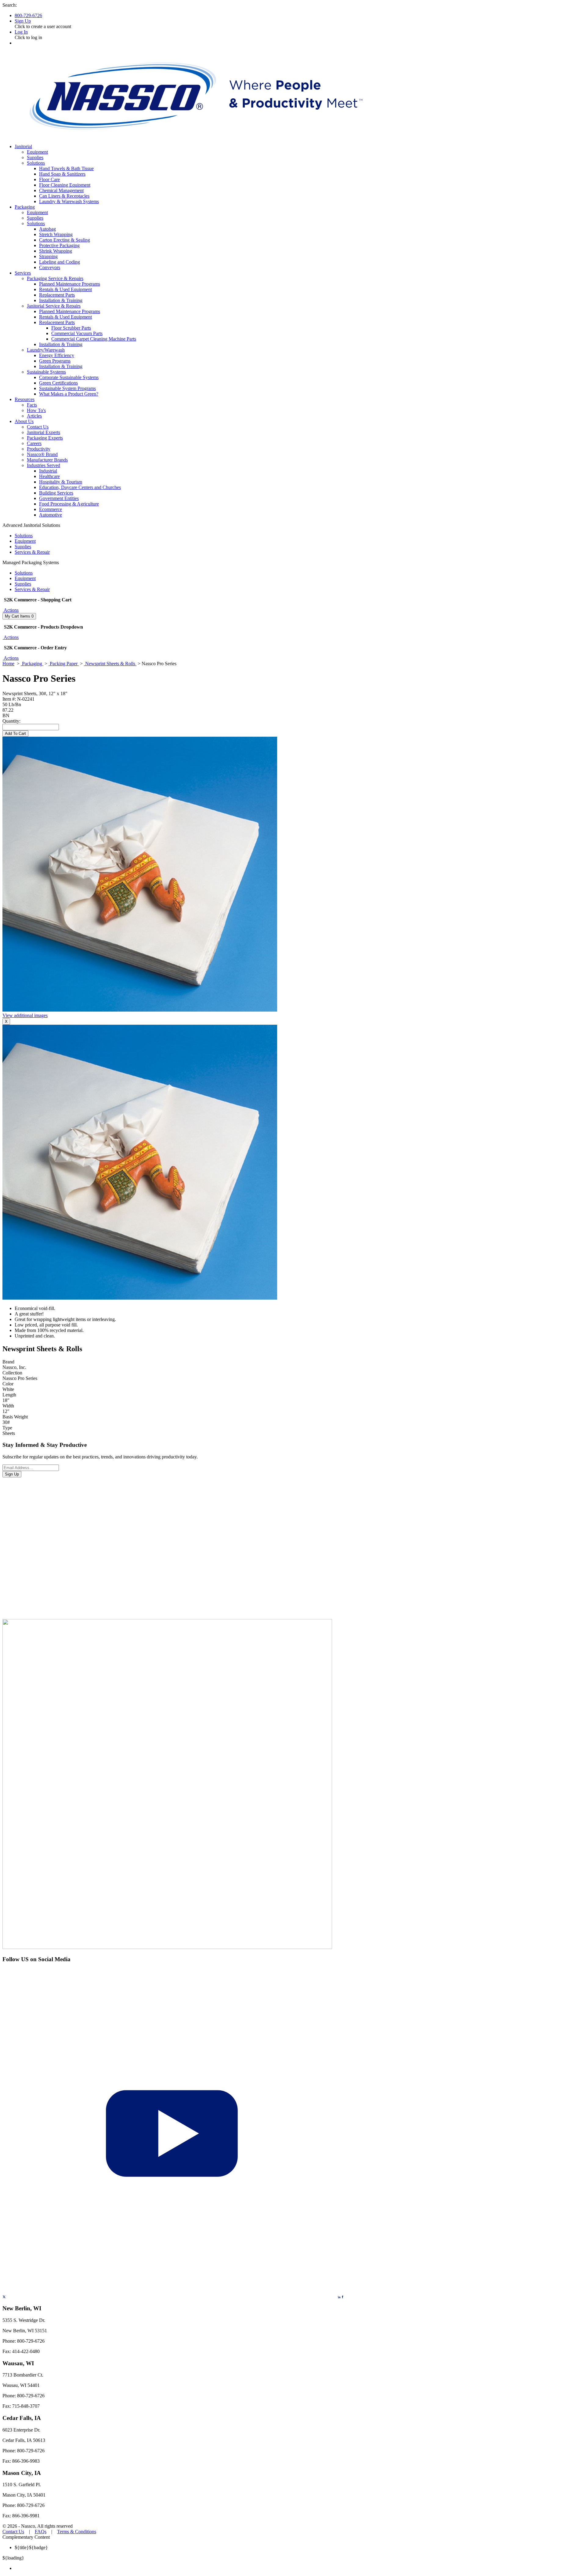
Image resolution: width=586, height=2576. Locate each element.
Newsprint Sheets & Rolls (110, 664)
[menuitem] (299, 2568)
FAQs (41, 2532)
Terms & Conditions (77, 2532)
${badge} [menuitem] (31, 2547)
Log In (21, 32)
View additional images (25, 1015)
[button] (11, 610)
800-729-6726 (28, 15)
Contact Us (13, 2532)
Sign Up (23, 21)
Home (8, 664)
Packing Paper (64, 664)
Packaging (32, 664)
